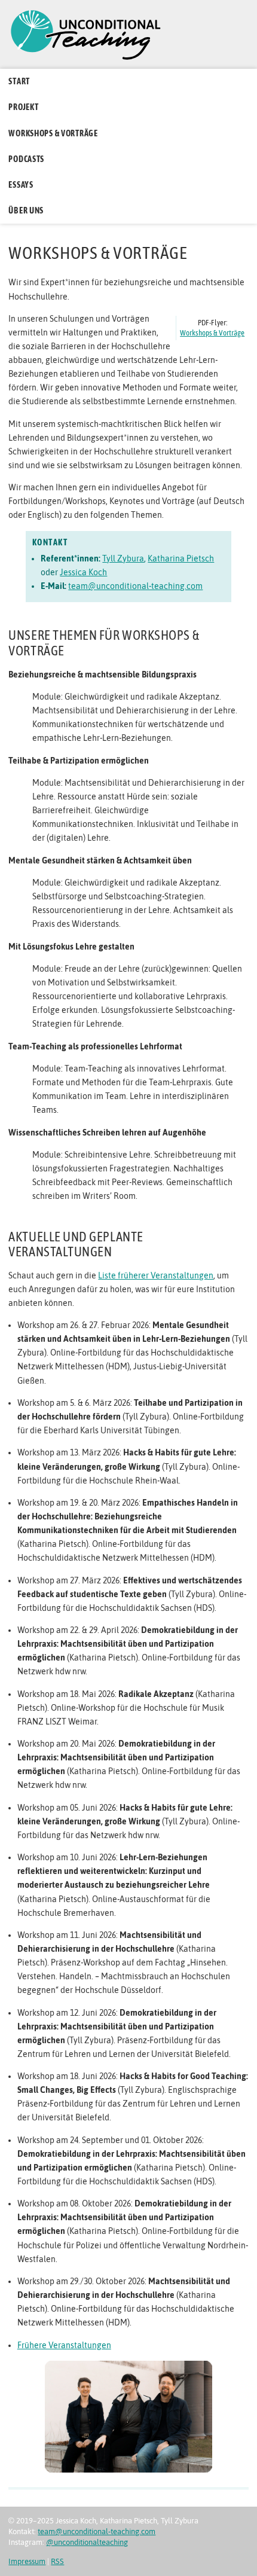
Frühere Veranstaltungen (64, 2345)
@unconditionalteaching (87, 2542)
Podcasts (26, 159)
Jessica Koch (83, 572)
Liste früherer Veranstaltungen (156, 1275)
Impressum (27, 2561)
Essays (21, 185)
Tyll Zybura (123, 558)
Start (19, 81)
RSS (57, 2561)
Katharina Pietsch (181, 558)
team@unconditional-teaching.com (135, 586)
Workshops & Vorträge (53, 133)
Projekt (23, 107)
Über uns (26, 210)
